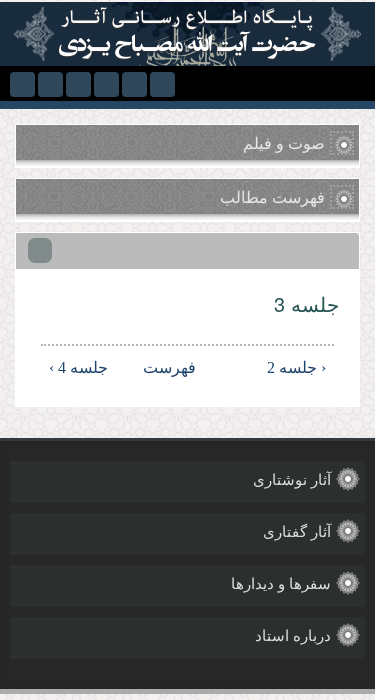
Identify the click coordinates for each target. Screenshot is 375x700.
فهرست (190, 367)
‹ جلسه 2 (296, 367)
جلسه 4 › (78, 367)
